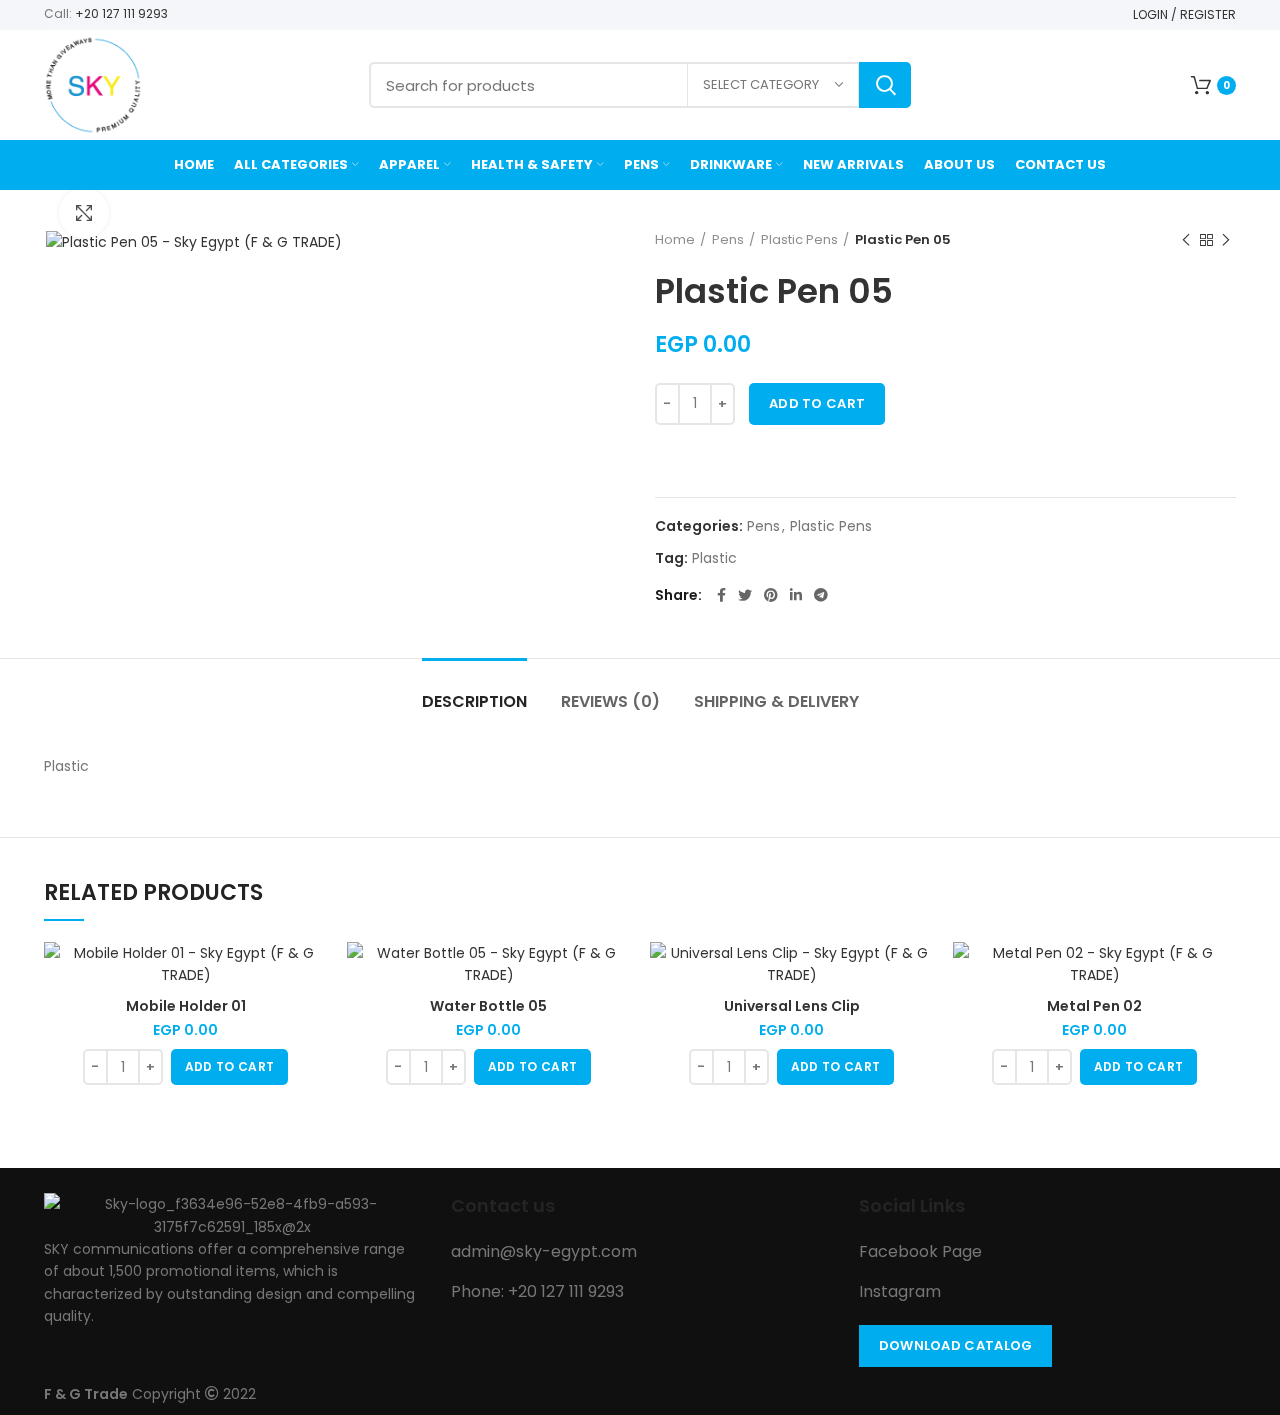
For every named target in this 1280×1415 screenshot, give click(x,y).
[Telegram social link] (821, 595)
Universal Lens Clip (792, 1006)
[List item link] (639, 1252)
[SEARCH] (885, 85)
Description (474, 701)
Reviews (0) (610, 701)
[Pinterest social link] (771, 595)
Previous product (1186, 240)
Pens (728, 239)
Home (675, 239)
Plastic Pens (799, 239)
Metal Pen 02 (1094, 1006)
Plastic (714, 558)
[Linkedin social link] (796, 595)
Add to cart (817, 403)
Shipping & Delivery (776, 701)
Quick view (312, 974)
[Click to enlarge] (84, 213)
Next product (1226, 240)
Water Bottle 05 (488, 1006)
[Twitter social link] (745, 595)
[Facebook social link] (721, 595)
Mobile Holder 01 (186, 1006)
